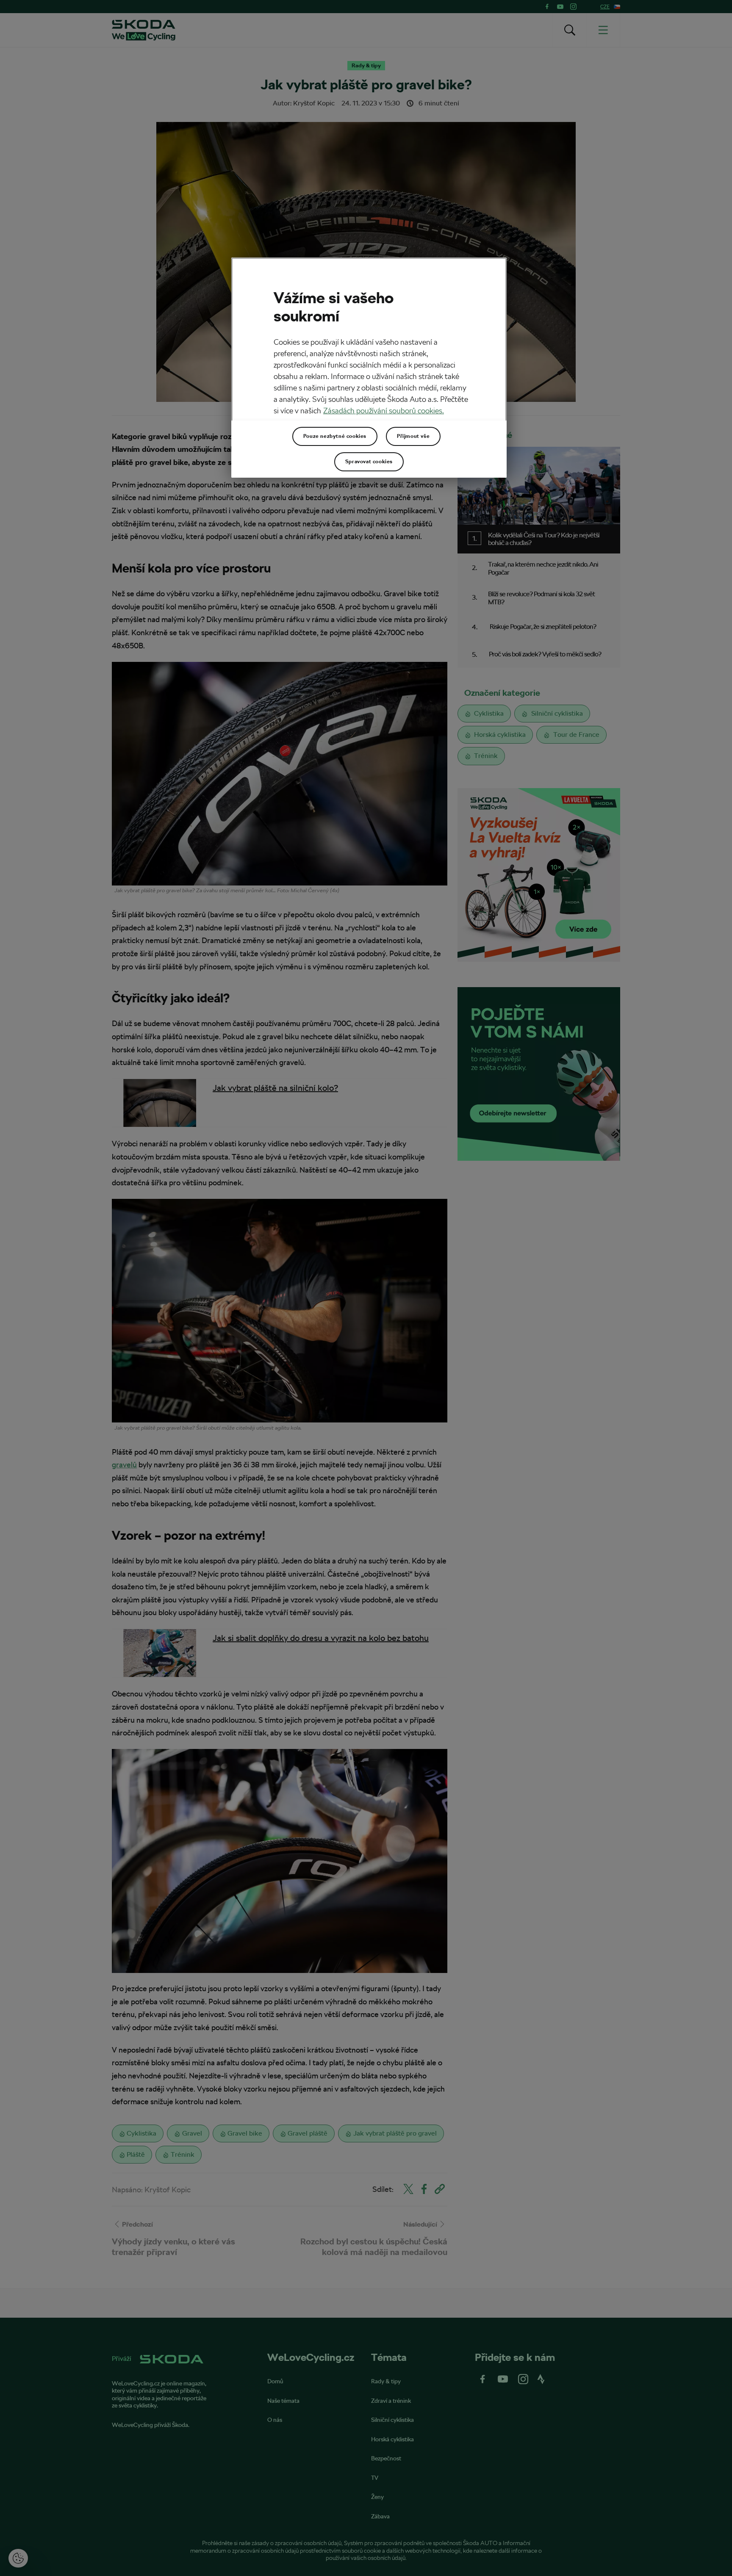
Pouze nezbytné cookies (335, 436)
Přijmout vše (413, 436)
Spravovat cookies (369, 462)
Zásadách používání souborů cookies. (384, 411)
